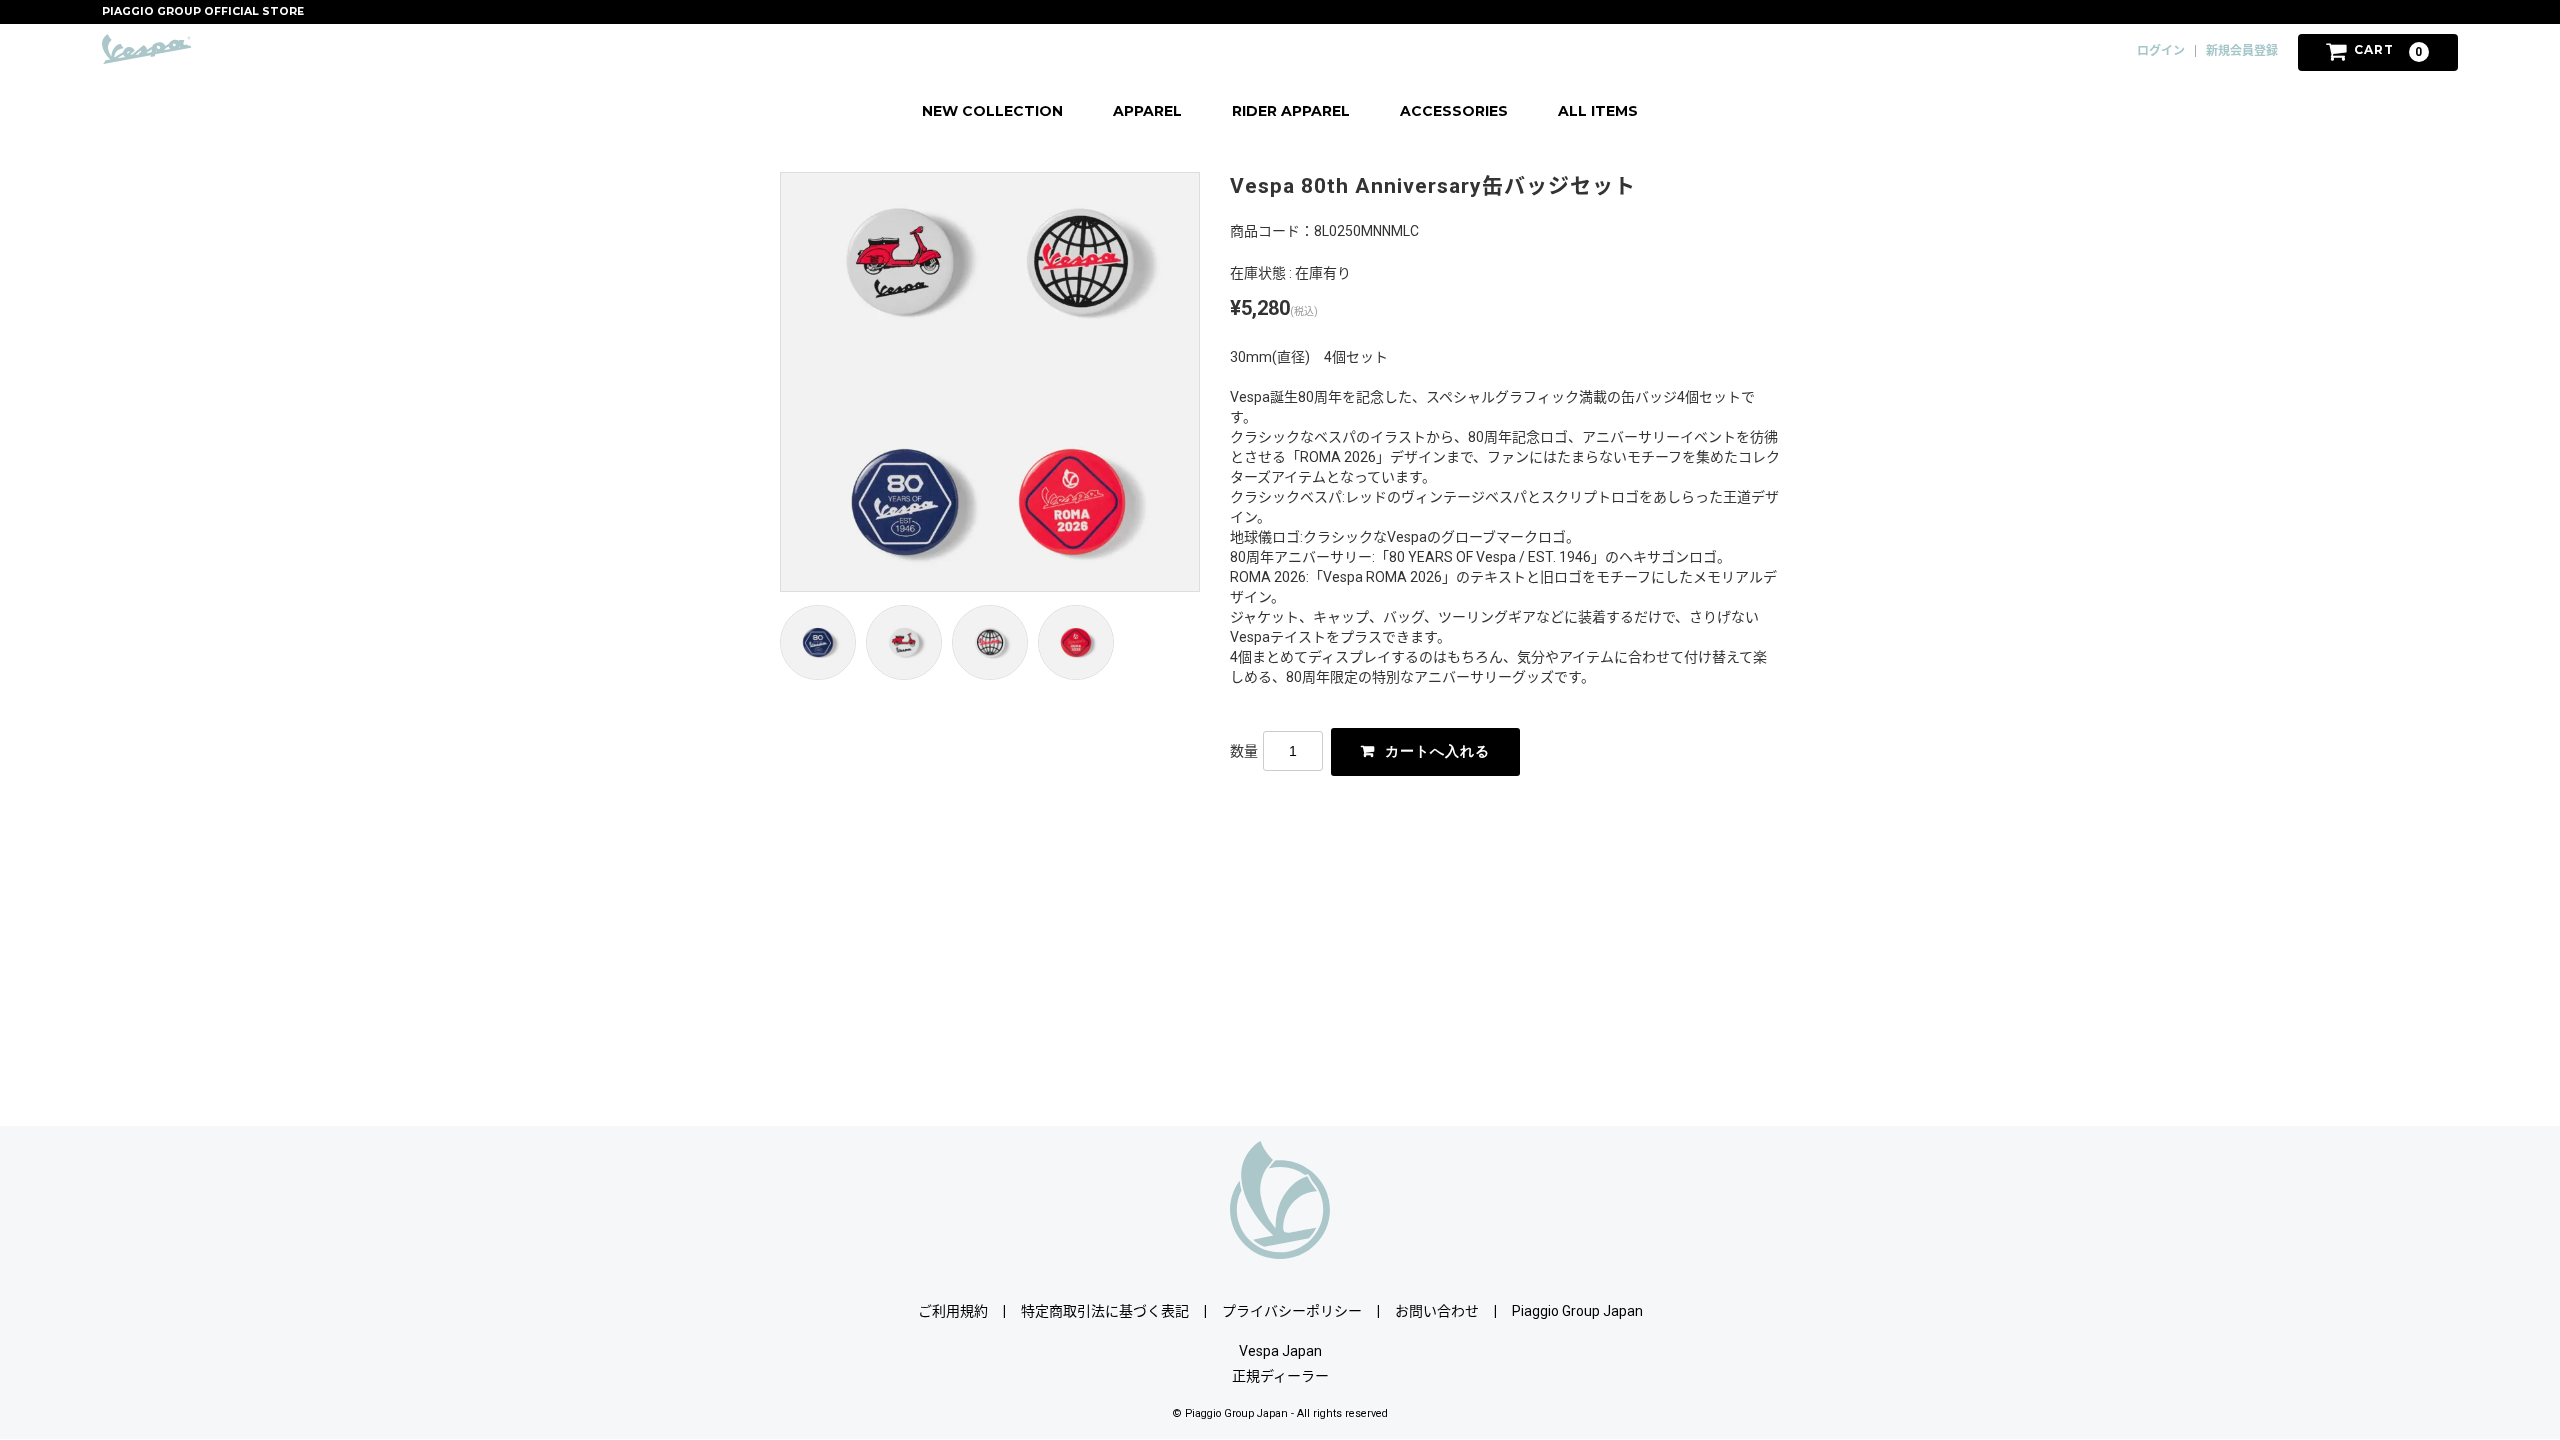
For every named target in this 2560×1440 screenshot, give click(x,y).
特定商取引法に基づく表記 (1105, 1311)
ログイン (2161, 51)
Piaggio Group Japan (1577, 1311)
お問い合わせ (1437, 1311)
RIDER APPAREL (1291, 111)
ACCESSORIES (1454, 111)
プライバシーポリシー (1292, 1311)
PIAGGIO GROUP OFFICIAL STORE (203, 11)
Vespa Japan (1280, 1351)
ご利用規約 (953, 1311)
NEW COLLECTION (992, 111)
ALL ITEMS (1598, 111)
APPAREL (1147, 111)
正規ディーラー (1280, 1376)
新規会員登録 (2242, 51)
